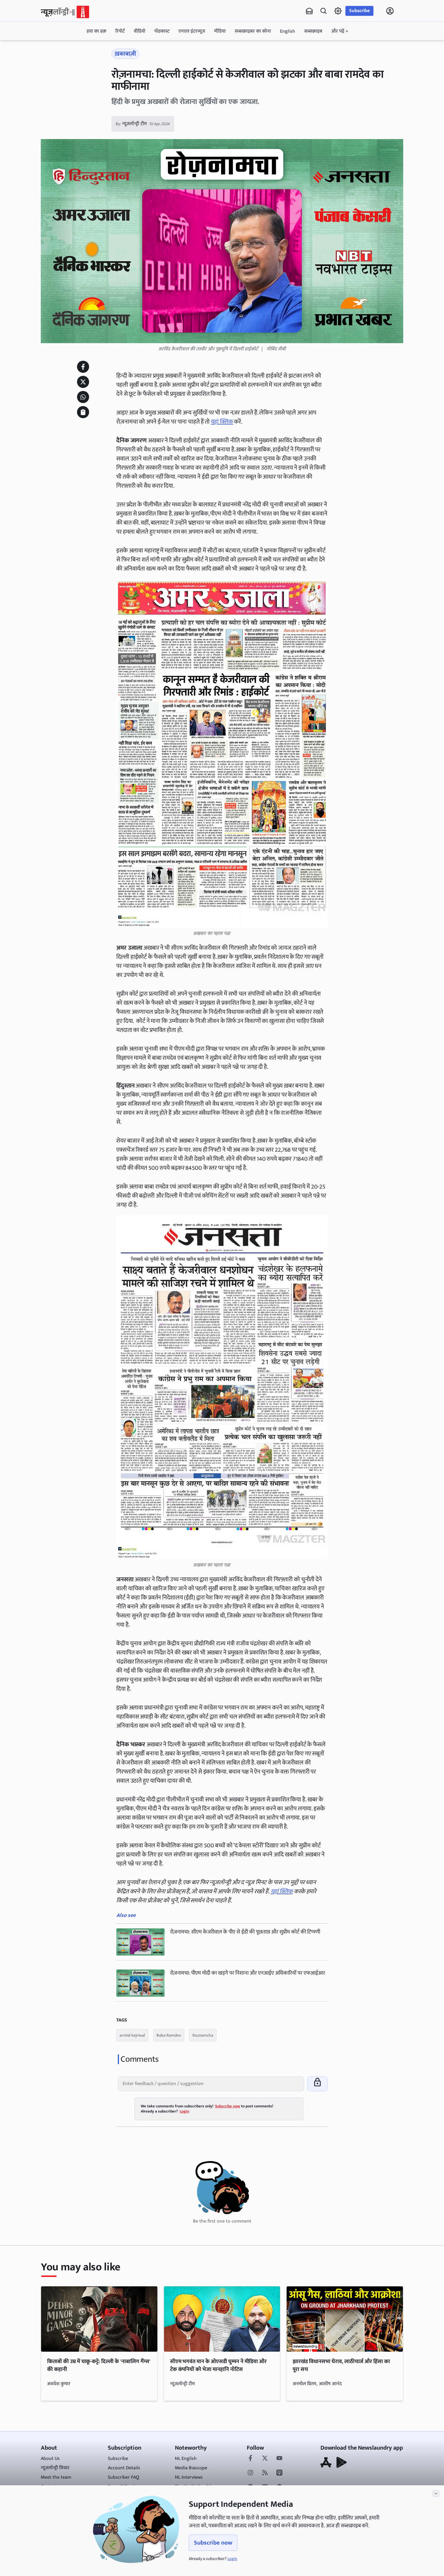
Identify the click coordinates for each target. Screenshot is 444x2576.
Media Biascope (191, 2468)
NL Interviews (189, 2477)
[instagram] (250, 2473)
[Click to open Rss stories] (265, 2473)
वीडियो (140, 31)
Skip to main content (70, 49)
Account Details (124, 2468)
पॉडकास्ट (162, 31)
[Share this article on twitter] (83, 382)
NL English (186, 2459)
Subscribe (359, 11)
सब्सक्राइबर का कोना (253, 31)
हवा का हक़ (97, 31)
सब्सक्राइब (313, 31)
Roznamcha (203, 2035)
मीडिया (220, 31)
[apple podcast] (279, 2473)
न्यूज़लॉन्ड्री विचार (55, 2468)
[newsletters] (309, 11)
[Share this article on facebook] (83, 367)
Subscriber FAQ (124, 2477)
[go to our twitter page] (265, 2459)
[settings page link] (338, 11)
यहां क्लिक (222, 422)
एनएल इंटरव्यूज (192, 31)
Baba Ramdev (169, 2035)
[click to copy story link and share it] (83, 412)
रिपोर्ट (120, 31)
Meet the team (56, 2477)
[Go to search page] (323, 11)
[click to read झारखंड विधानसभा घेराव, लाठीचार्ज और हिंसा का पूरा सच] (345, 2319)
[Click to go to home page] (65, 12)
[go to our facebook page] (250, 2459)
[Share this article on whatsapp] (83, 397)
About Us (50, 2459)
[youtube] (279, 2459)
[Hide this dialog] (436, 2493)
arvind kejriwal (132, 2035)
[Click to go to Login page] (390, 11)
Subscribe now (213, 2543)
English (288, 31)
